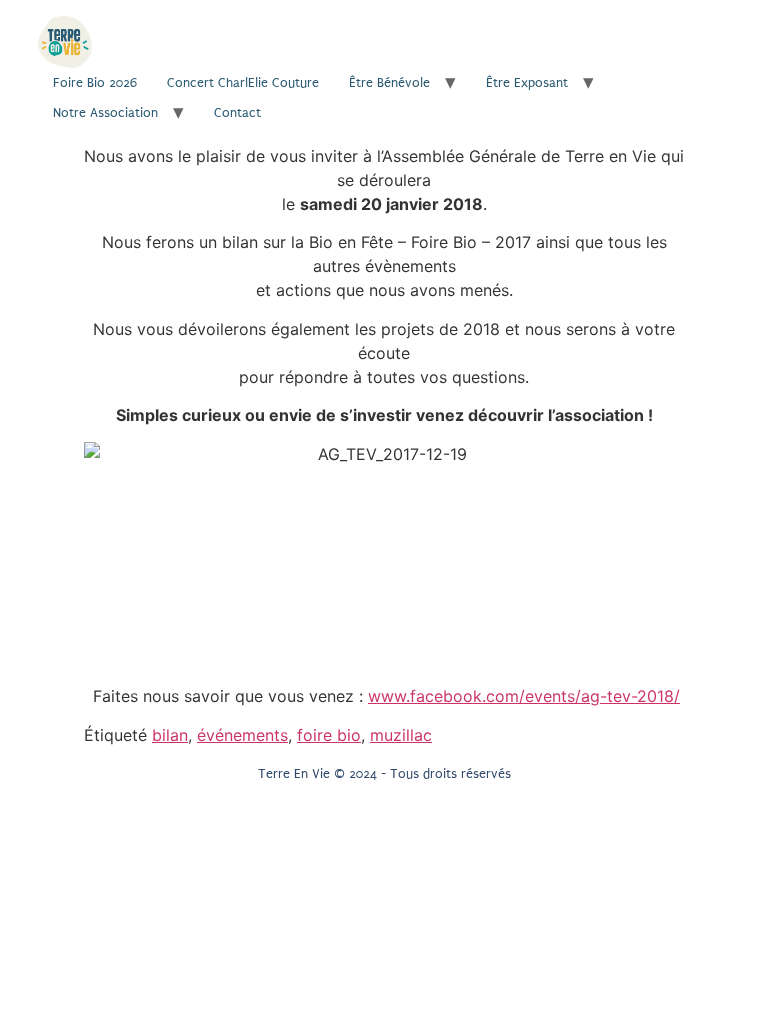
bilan (170, 735)
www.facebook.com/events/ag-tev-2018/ (524, 696)
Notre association (105, 112)
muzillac (401, 735)
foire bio (329, 735)
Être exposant (527, 82)
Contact (237, 112)
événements (242, 735)
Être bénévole (389, 82)
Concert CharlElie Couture (243, 82)
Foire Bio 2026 (95, 82)
